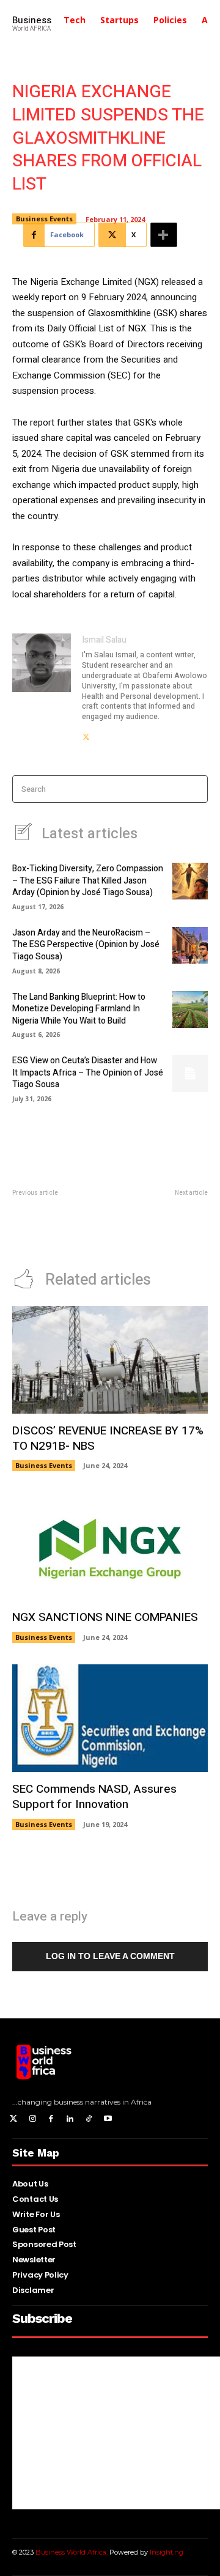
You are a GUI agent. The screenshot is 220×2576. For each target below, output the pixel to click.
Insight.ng (167, 2552)
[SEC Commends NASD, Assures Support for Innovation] (110, 1718)
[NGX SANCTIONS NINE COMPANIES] (110, 1546)
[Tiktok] (89, 2120)
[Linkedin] (70, 2120)
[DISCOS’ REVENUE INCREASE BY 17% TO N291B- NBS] (110, 1360)
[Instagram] (33, 2120)
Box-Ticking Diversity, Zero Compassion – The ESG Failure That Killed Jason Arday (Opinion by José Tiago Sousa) (88, 880)
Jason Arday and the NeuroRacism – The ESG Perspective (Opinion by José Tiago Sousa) (86, 945)
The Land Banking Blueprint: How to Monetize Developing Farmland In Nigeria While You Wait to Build (79, 1009)
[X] (86, 733)
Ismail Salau (104, 640)
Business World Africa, (72, 2552)
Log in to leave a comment (110, 1956)
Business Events (44, 219)
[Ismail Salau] (42, 688)
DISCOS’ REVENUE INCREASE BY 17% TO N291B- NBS (108, 1438)
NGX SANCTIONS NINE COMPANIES (105, 1617)
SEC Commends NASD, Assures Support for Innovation (94, 1797)
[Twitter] (14, 2120)
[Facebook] (52, 2120)
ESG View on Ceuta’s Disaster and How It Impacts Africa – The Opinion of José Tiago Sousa (88, 1072)
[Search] (195, 789)
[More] (164, 235)
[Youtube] (108, 2120)
